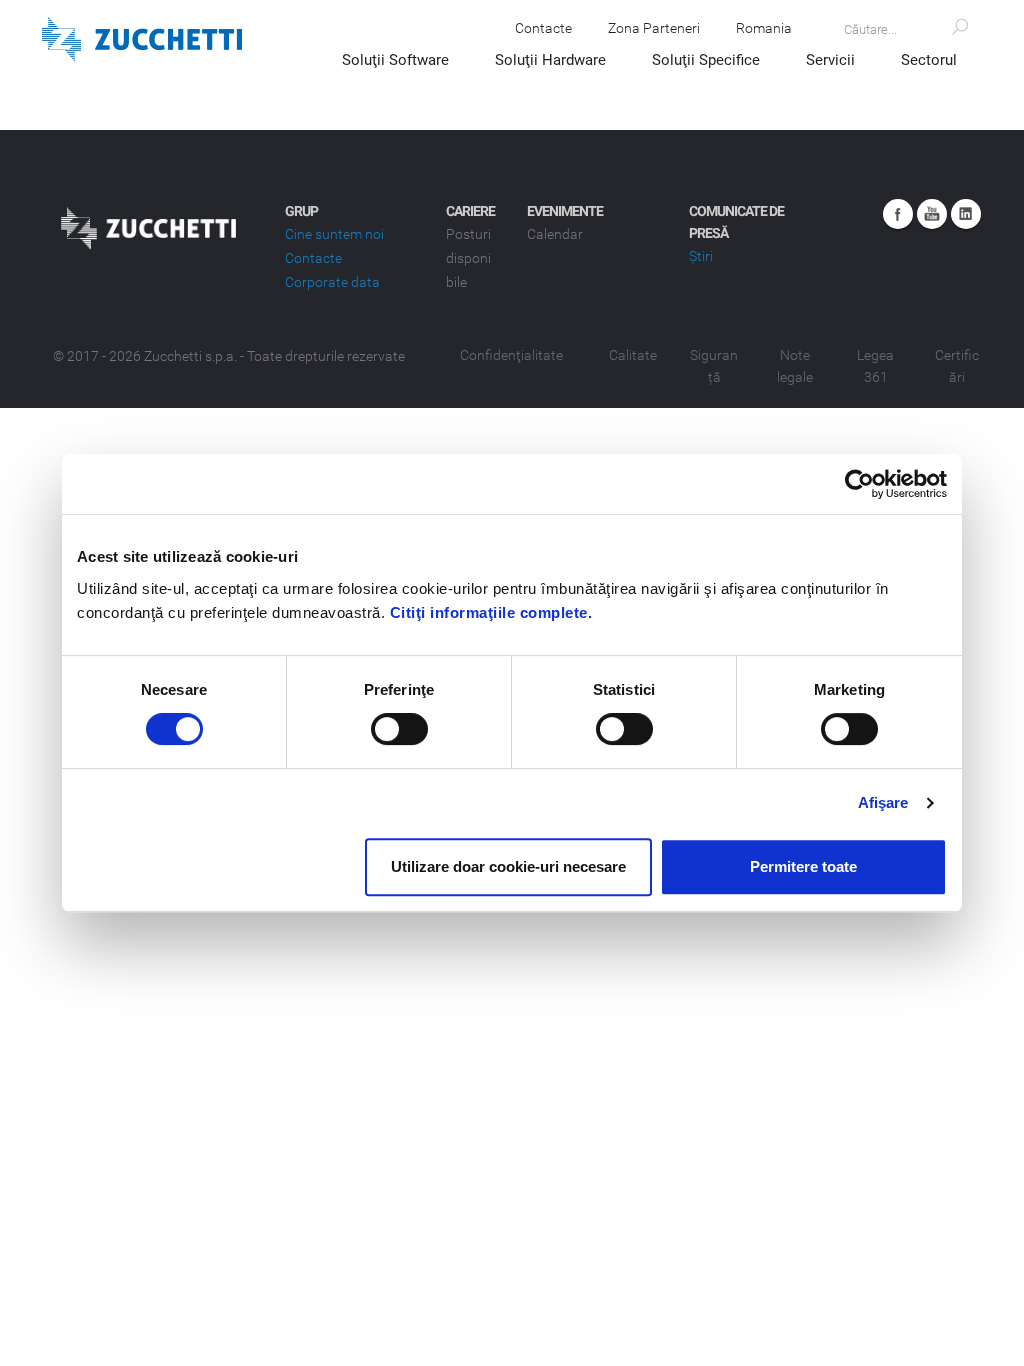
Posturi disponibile (468, 258)
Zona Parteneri (654, 28)
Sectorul (929, 60)
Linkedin (966, 214)
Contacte (543, 28)
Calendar (555, 234)
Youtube (932, 214)
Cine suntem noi (334, 234)
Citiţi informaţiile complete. (491, 612)
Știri (701, 256)
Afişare (883, 802)
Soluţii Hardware (550, 60)
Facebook (898, 214)
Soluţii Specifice (706, 60)
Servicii (830, 60)
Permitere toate (803, 866)
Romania (764, 28)
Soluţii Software (395, 60)
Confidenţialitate (511, 355)
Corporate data (332, 282)
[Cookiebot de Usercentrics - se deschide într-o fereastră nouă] (859, 484)
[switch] (399, 729)
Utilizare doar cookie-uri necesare (508, 866)
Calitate (633, 355)
